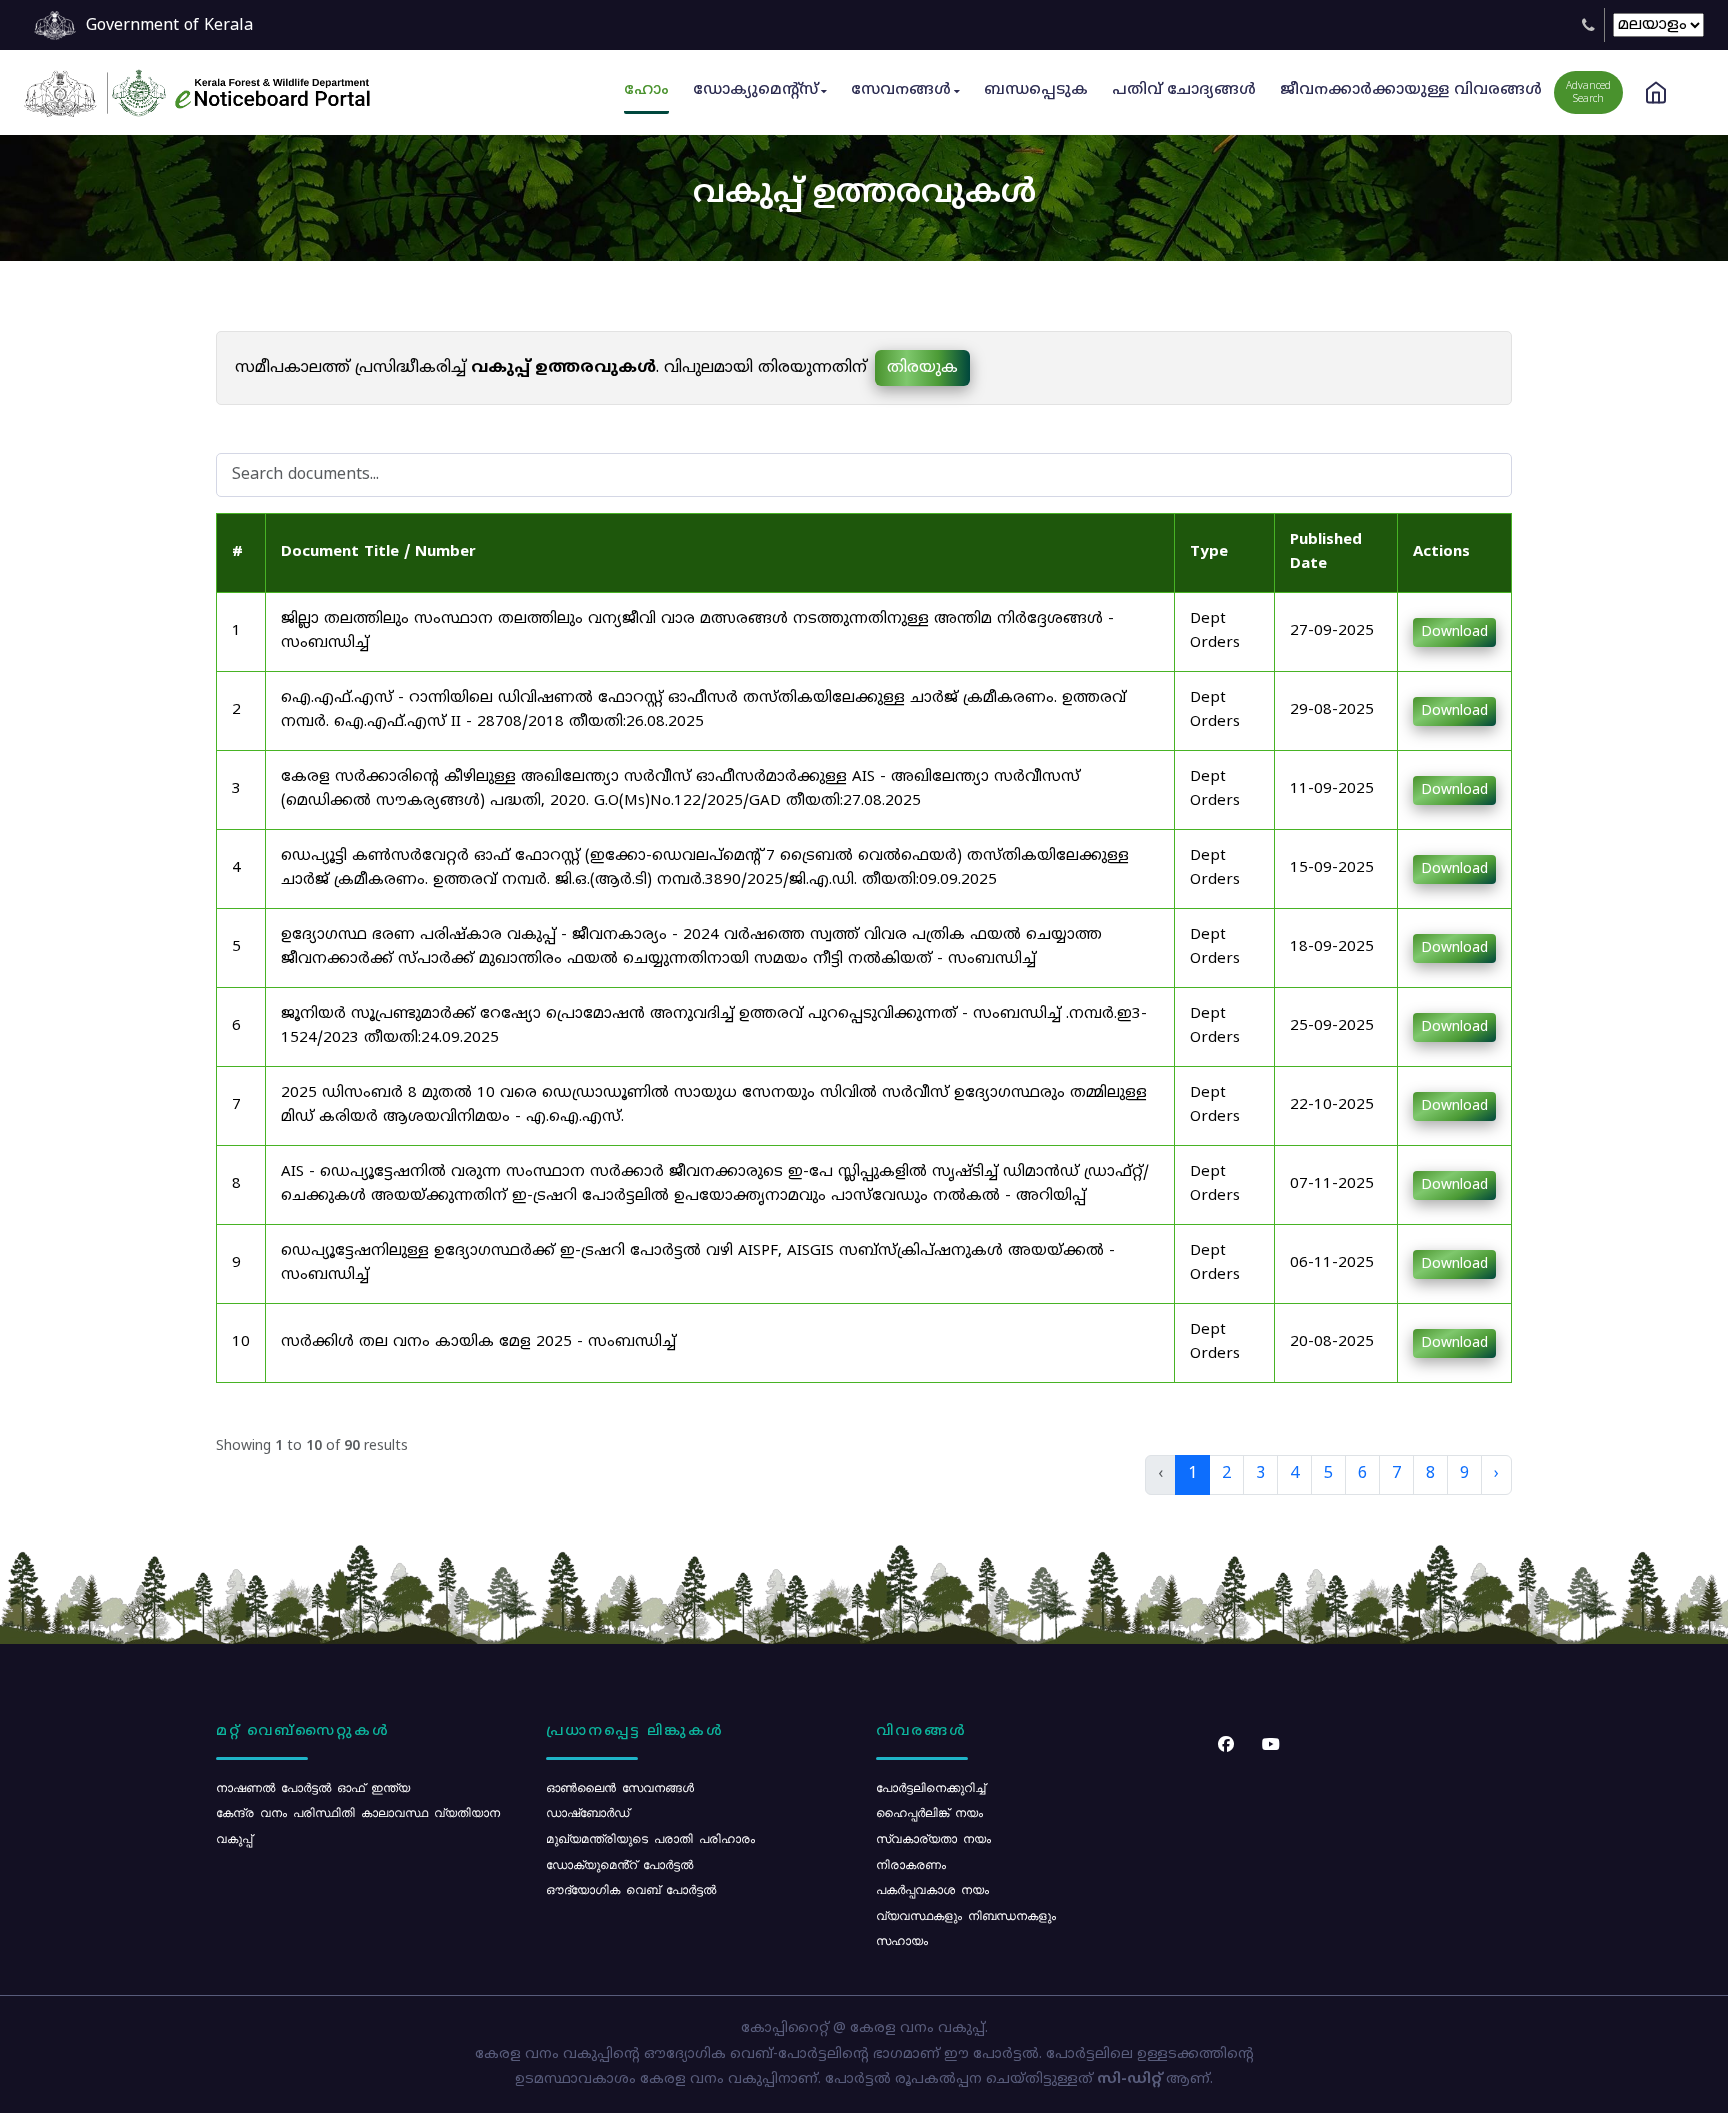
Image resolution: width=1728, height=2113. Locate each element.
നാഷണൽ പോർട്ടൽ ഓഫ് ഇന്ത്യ (313, 1787)
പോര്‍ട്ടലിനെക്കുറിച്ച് (930, 1787)
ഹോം (646, 90)
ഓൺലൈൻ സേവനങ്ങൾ (620, 1787)
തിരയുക (922, 368)
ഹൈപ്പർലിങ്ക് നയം (929, 1812)
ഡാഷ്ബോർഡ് (587, 1812)
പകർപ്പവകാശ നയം (932, 1889)
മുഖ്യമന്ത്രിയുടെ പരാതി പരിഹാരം (650, 1838)
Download (1454, 632)
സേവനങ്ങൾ (901, 90)
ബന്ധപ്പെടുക (1036, 90)
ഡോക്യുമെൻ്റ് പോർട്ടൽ (619, 1864)
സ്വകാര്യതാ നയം (933, 1838)
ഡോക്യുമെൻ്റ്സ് (755, 90)
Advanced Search (1588, 93)
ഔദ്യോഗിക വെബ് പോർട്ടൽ (631, 1889)
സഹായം (902, 1940)
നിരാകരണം (911, 1864)
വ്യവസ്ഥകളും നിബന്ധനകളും (966, 1915)
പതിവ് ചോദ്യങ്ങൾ (1184, 90)
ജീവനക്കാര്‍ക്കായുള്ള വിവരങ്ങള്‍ (1411, 90)
